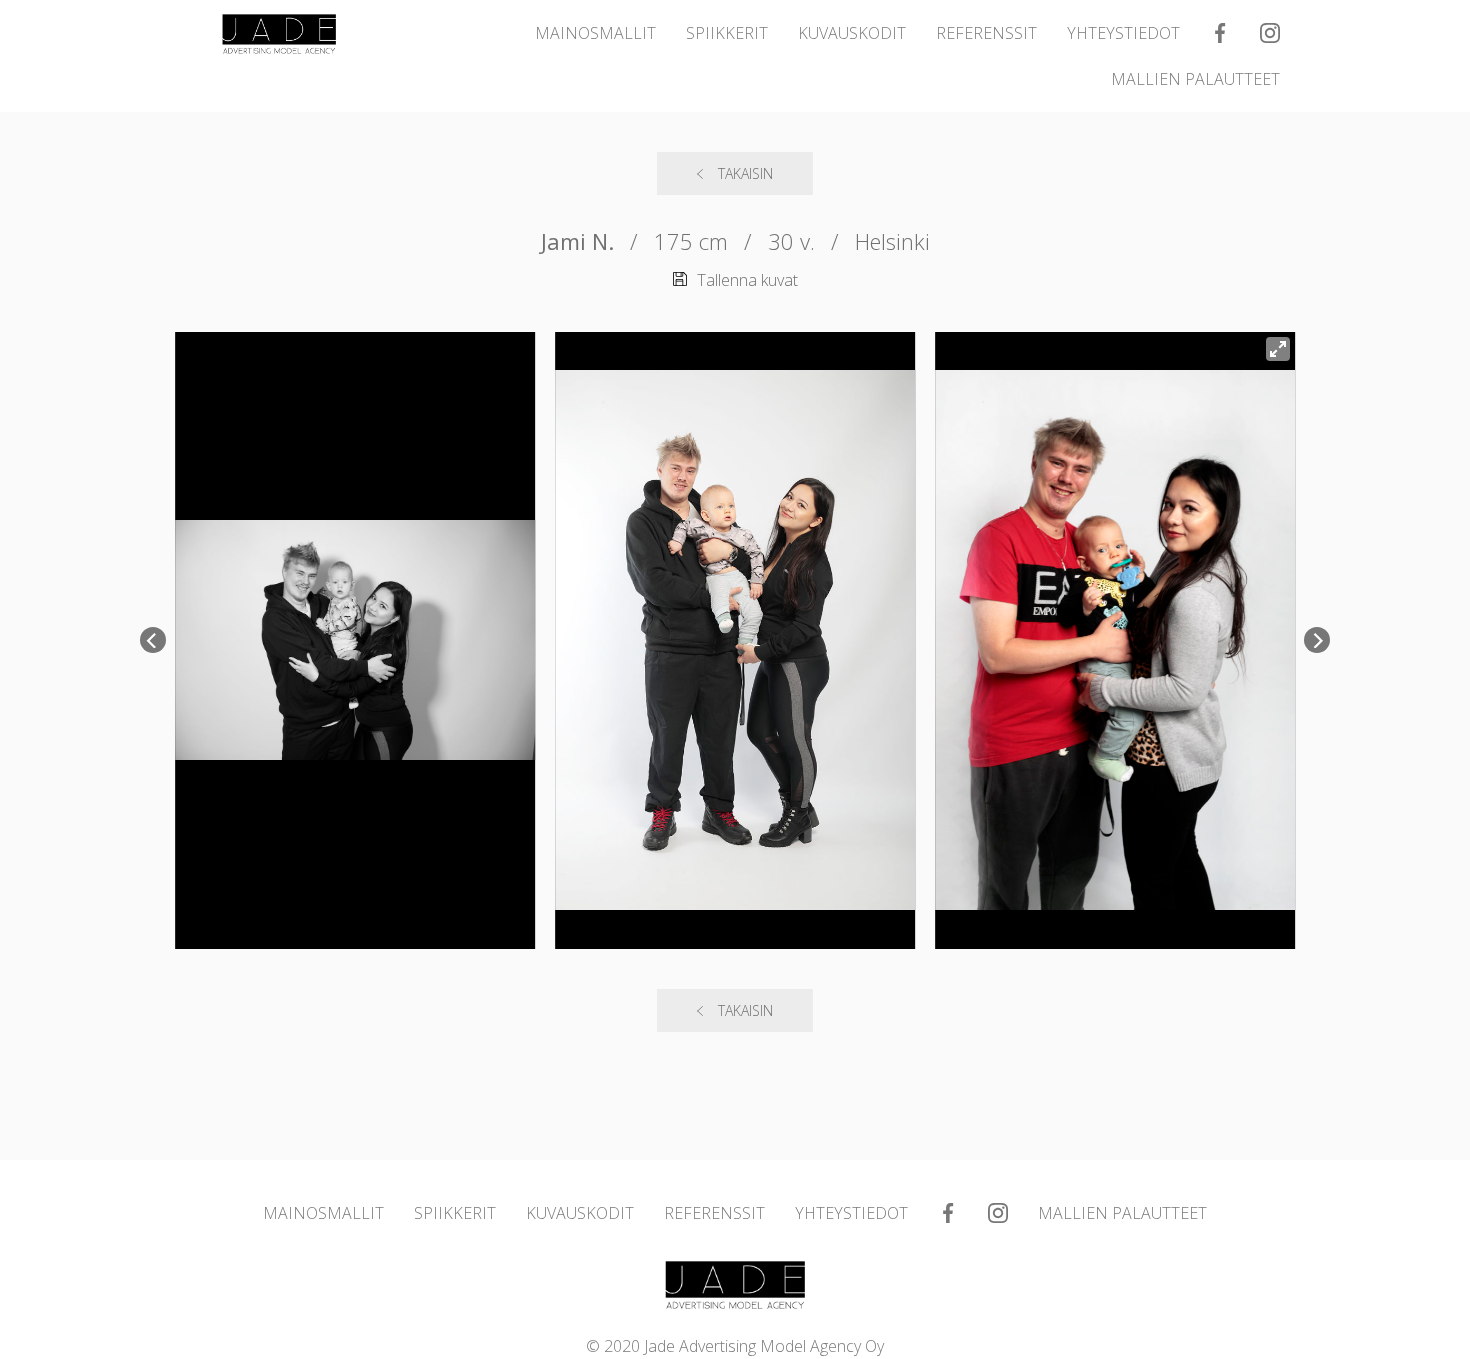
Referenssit (986, 33)
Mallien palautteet (1195, 79)
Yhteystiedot (1123, 33)
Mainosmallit (595, 33)
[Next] (1317, 640)
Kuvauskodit (852, 33)
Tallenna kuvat (747, 280)
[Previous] (153, 640)
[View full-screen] (1278, 349)
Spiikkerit (727, 33)
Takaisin (745, 173)
